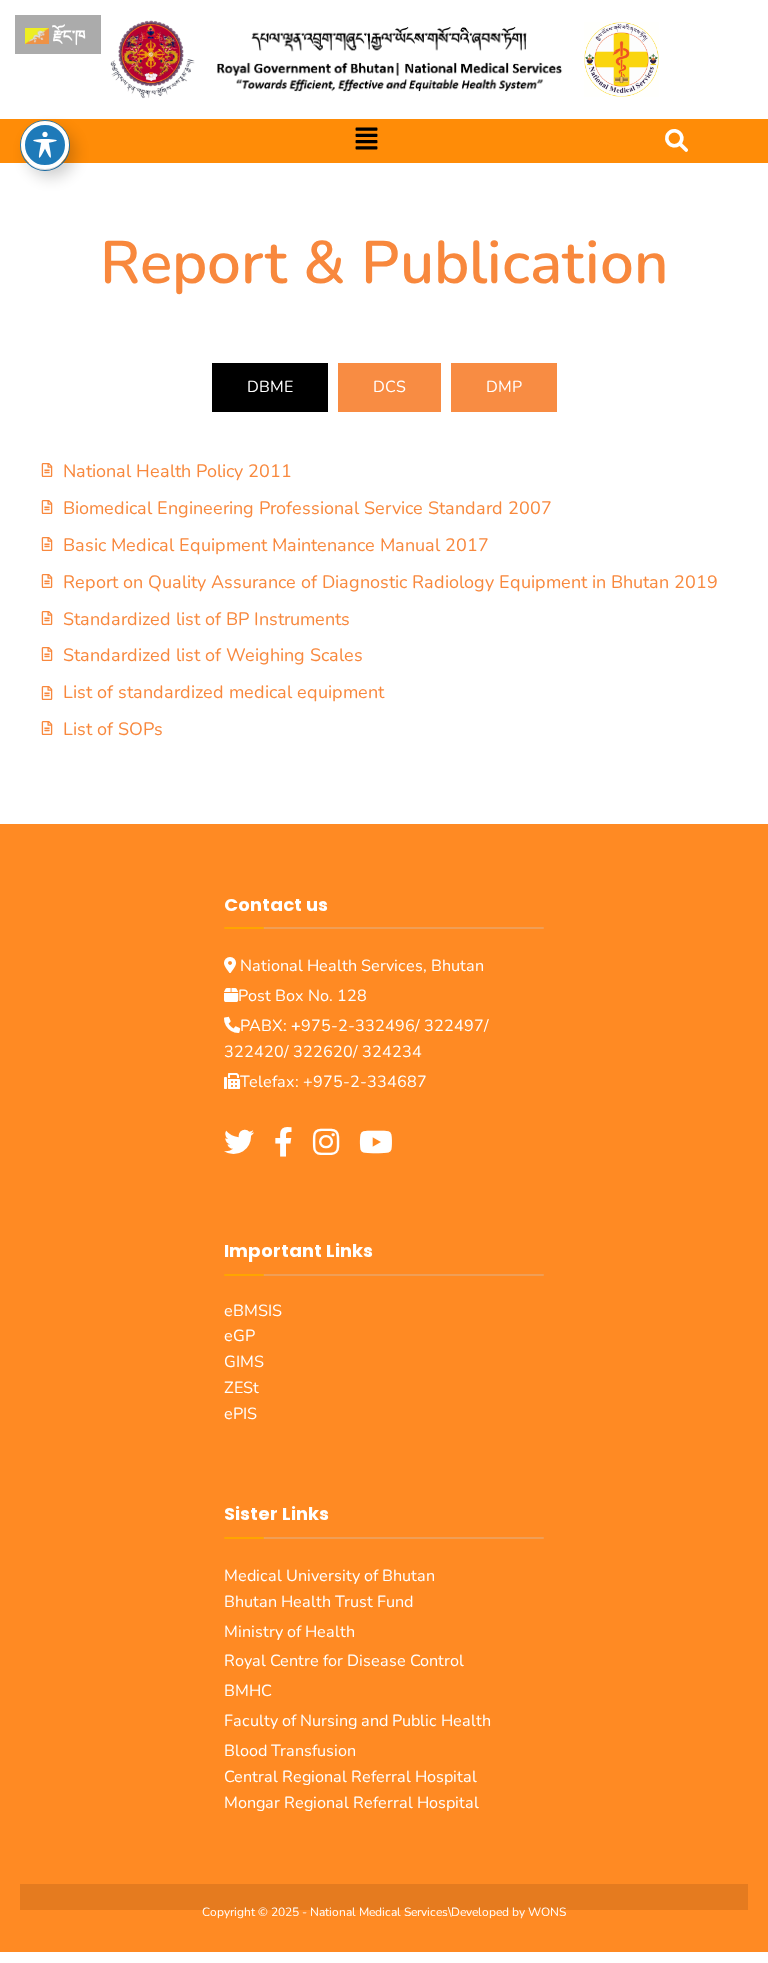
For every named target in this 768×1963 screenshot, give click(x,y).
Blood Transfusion (290, 1751)
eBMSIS (253, 1311)
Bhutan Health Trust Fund (318, 1602)
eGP (239, 1336)
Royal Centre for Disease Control (344, 1661)
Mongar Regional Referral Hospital (351, 1803)
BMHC (248, 1691)
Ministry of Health (289, 1632)
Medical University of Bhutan (329, 1576)
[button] (366, 141)
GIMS (244, 1362)
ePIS (240, 1414)
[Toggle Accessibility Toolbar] (45, 145)
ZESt (241, 1388)
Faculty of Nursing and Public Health (359, 1721)
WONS (547, 1912)
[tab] (270, 387)
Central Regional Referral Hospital (350, 1777)
